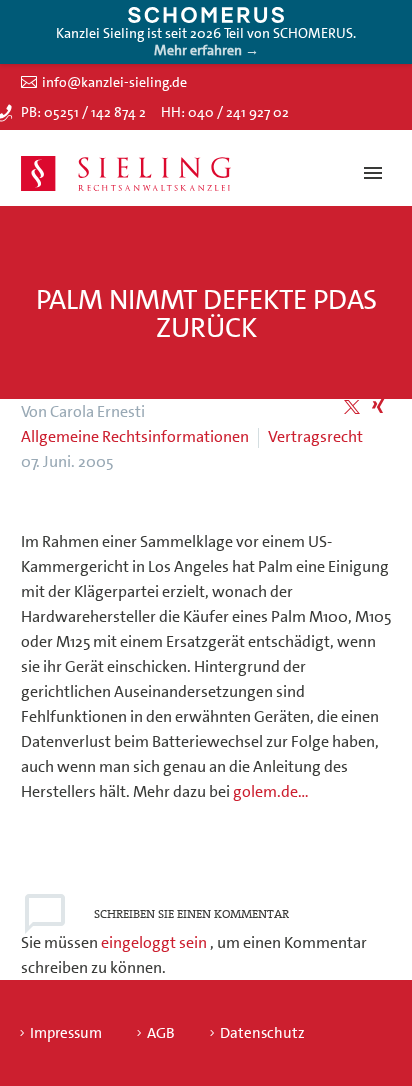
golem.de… (271, 791)
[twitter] (352, 407)
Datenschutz (262, 1033)
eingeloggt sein (155, 942)
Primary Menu (373, 173)
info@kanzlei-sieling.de (114, 82)
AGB (161, 1033)
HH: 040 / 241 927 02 (225, 112)
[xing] (378, 407)
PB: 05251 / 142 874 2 (83, 112)
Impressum (66, 1033)
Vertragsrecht (315, 436)
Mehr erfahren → (206, 50)
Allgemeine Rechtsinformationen (135, 436)
